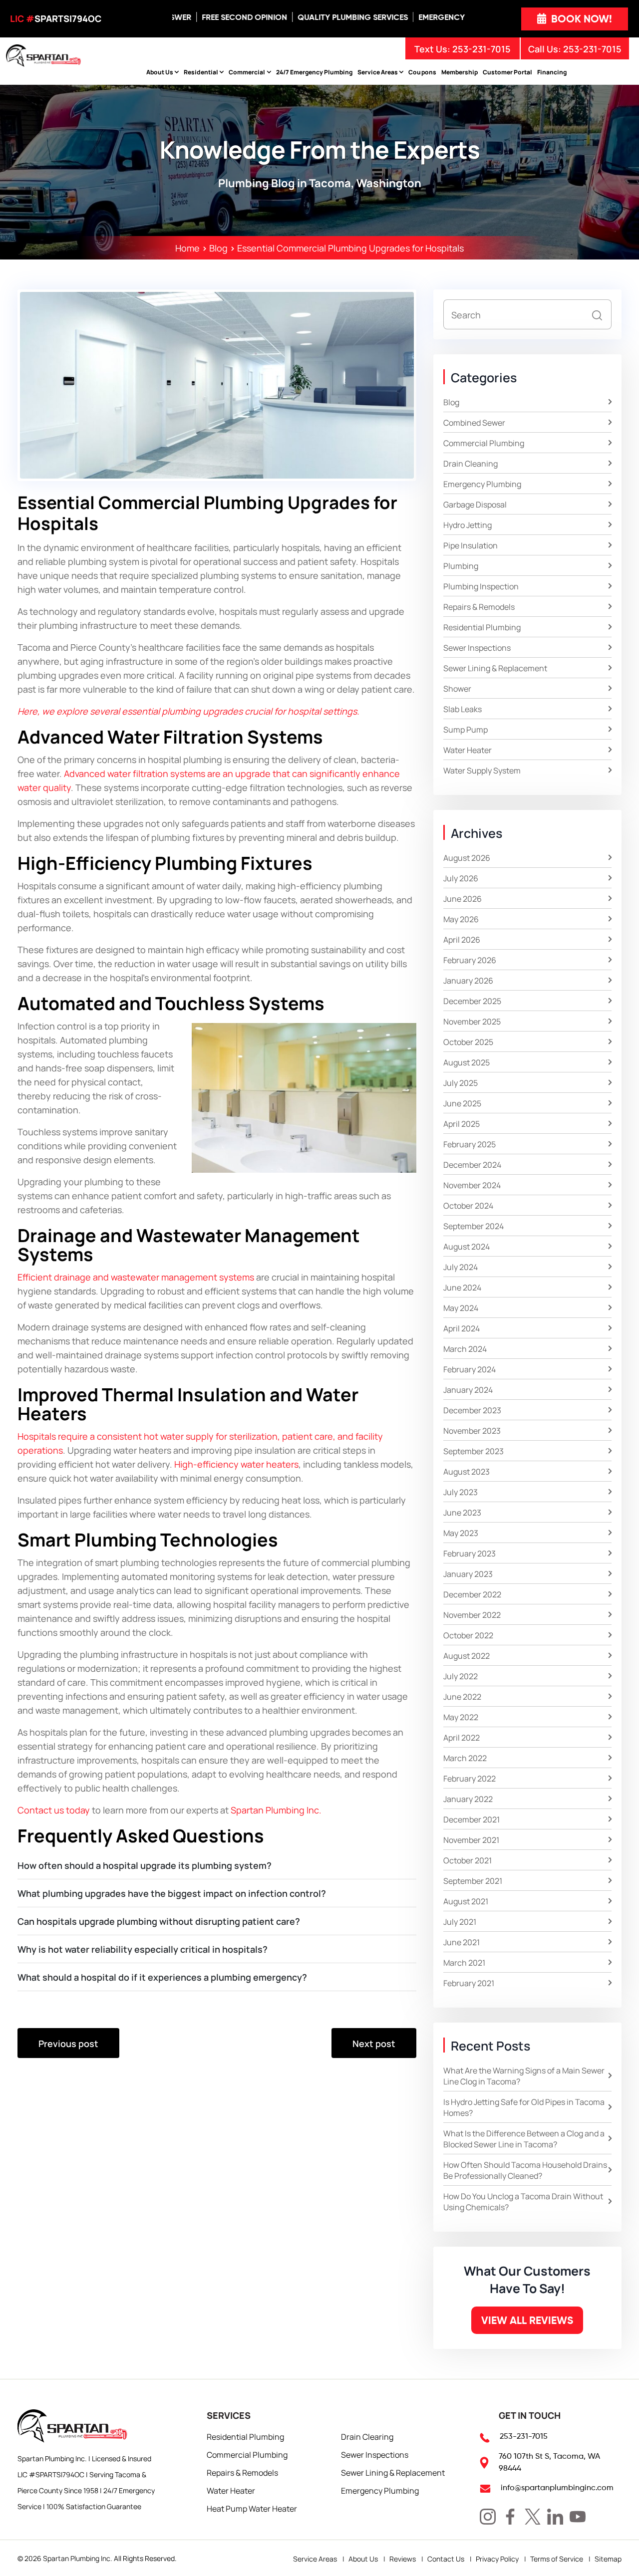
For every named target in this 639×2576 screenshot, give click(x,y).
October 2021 (468, 1860)
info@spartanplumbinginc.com (557, 2487)
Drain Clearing (367, 2436)
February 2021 (469, 1983)
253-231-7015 (592, 48)
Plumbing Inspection (481, 586)
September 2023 (474, 1451)
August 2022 (467, 1655)
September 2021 (473, 1880)
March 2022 (465, 1758)
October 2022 (468, 1635)
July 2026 (461, 878)
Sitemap (608, 2559)
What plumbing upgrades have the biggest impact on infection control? (172, 1893)
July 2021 (460, 1921)
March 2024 (465, 1348)
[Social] (488, 2517)
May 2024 (461, 1307)
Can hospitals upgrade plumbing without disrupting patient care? (159, 1921)
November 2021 (471, 1839)
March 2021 (464, 1962)
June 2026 (463, 898)
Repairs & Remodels (479, 606)
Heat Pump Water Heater (252, 2508)
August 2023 (467, 1471)
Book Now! (580, 19)
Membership (460, 72)
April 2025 (462, 1123)
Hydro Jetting (468, 524)
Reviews (403, 2559)
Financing (552, 72)
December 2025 (472, 1001)
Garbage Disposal (475, 504)
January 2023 (468, 1573)
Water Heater (468, 750)
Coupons (422, 72)
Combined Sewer (474, 422)
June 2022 (462, 1696)
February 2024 (470, 1369)
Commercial (247, 72)
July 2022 (461, 1676)
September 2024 (474, 1226)
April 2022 (462, 1737)
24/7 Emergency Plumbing (315, 72)
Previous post (68, 2043)
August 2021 (466, 1901)
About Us (160, 72)
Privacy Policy (497, 2559)
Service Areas (378, 72)
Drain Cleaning (471, 463)
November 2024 (472, 1185)
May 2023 (461, 1533)
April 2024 (462, 1328)
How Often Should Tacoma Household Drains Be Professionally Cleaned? (525, 2170)
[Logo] (43, 54)
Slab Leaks (463, 709)
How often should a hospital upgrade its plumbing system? (145, 1865)
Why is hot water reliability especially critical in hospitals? (143, 1949)
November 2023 (472, 1430)
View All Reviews (527, 2320)
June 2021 (462, 1942)
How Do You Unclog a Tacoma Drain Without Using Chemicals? (523, 2201)
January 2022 (468, 1799)
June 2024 (462, 1287)
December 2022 (472, 1594)
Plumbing (461, 565)
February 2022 (470, 1778)
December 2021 (472, 1819)
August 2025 (467, 1062)
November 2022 (472, 1614)
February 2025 (470, 1144)
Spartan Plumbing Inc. (78, 2558)
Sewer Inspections (477, 647)
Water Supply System (482, 770)
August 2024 (467, 1246)
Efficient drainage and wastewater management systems (136, 1277)
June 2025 (462, 1103)
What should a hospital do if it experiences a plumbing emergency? (162, 1977)
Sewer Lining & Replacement (495, 668)
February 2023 (470, 1553)
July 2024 (461, 1267)
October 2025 (468, 1041)
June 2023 (462, 1512)
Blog (451, 402)
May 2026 (461, 919)
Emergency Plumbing (482, 484)
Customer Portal (507, 72)
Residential (201, 72)
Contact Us (446, 2559)
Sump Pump (466, 729)
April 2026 (462, 939)
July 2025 (461, 1082)
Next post (374, 2043)
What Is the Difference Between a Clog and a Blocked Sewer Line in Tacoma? (524, 2138)
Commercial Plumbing (484, 443)
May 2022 (461, 1717)
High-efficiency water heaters (236, 1464)
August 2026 (467, 857)
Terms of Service (557, 2559)
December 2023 (472, 1410)
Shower (457, 688)
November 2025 (472, 1021)
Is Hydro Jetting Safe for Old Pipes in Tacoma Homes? (524, 2107)
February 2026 (470, 960)
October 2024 (468, 1205)
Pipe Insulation (471, 545)
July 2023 (461, 1492)
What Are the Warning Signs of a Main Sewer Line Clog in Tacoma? (524, 2075)
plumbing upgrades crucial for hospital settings (259, 711)
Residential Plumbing (482, 627)
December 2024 (472, 1164)
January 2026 (468, 980)
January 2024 (468, 1389)
